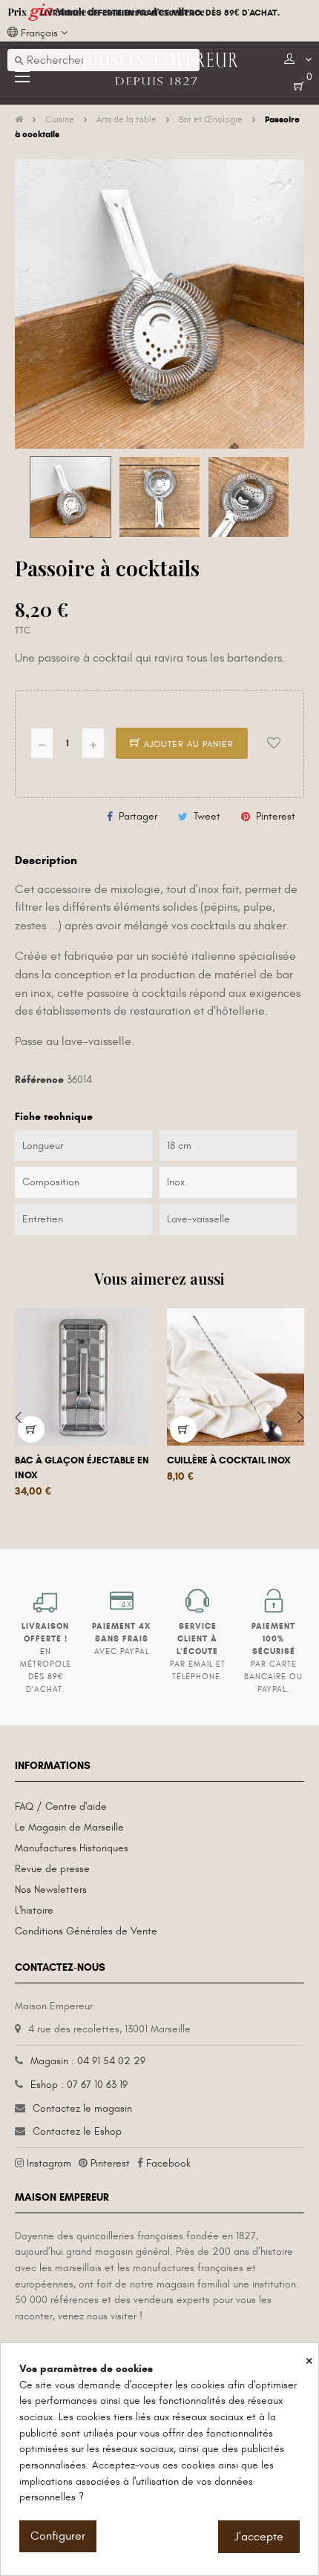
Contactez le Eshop (77, 2131)
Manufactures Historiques (72, 1848)
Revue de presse (52, 1869)
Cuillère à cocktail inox (229, 1460)
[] (31, 1429)
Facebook (168, 2163)
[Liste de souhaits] (274, 743)
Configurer (58, 2536)
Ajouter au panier (187, 744)
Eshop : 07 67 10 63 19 (79, 2085)
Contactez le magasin (82, 2108)
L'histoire (34, 1910)
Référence (39, 1080)
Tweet (207, 816)
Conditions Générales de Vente (86, 1931)
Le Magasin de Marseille (69, 1827)
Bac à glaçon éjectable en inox (82, 1468)
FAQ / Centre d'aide (61, 1806)
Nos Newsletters (51, 1890)
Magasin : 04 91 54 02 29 (88, 2061)
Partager (138, 816)
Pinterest (276, 816)
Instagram (49, 2163)
